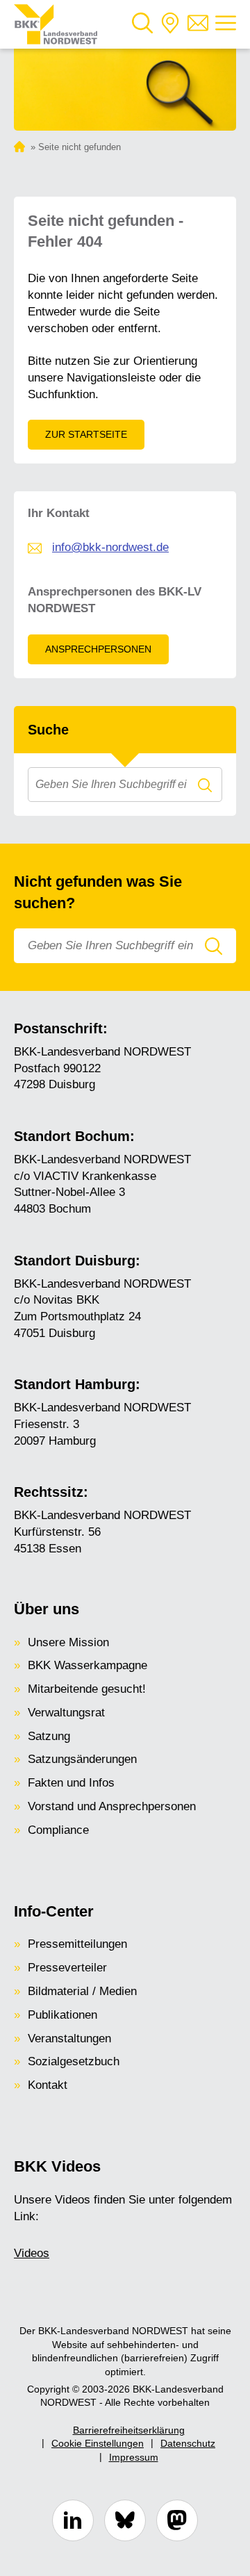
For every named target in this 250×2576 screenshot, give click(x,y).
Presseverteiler (67, 1968)
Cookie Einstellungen (98, 2443)
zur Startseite (86, 434)
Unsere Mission (68, 1642)
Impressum (134, 2457)
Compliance (58, 1830)
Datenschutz (188, 2443)
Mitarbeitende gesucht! (87, 1689)
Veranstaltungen (69, 2038)
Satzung (49, 1736)
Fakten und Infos (71, 1783)
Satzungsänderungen (82, 1759)
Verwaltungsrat (66, 1713)
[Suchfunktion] (142, 25)
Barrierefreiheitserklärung (129, 2430)
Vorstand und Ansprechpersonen (112, 1806)
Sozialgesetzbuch (74, 2061)
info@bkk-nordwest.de (110, 547)
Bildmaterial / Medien (82, 1991)
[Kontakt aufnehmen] (198, 25)
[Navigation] (226, 25)
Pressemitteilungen (77, 1944)
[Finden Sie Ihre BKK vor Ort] (170, 25)
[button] (142, 25)
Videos (32, 2253)
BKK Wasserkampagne (87, 1665)
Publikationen (62, 2015)
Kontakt (48, 2085)
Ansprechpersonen (98, 649)
